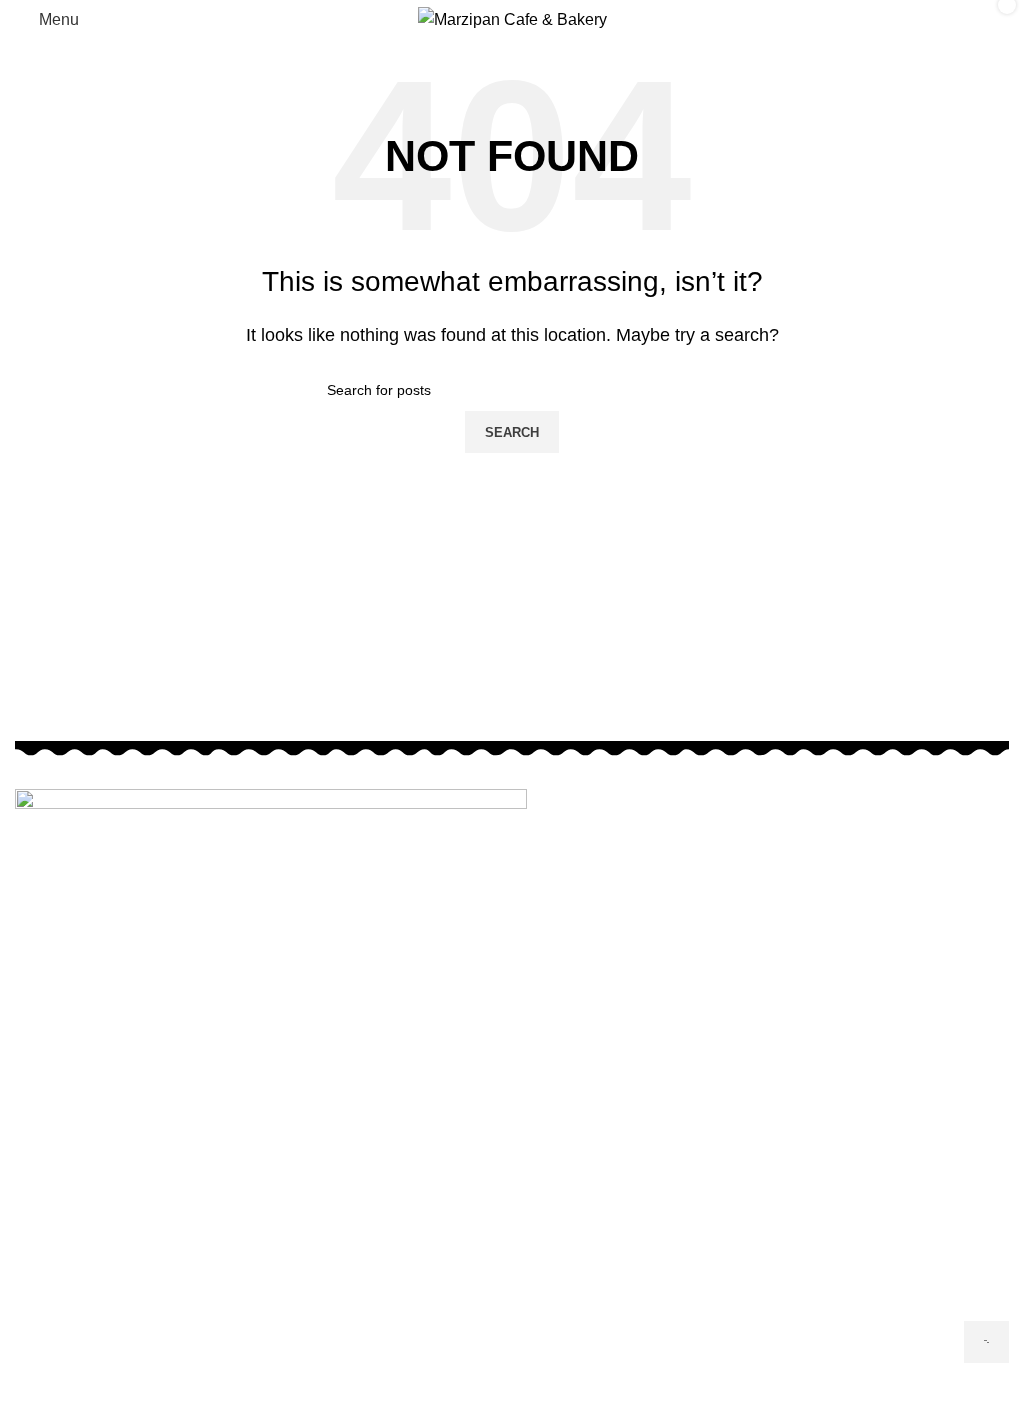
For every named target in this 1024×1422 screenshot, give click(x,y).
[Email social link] (512, 1402)
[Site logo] (512, 18)
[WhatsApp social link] (550, 1402)
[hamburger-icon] (986, 1342)
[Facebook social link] (474, 1402)
